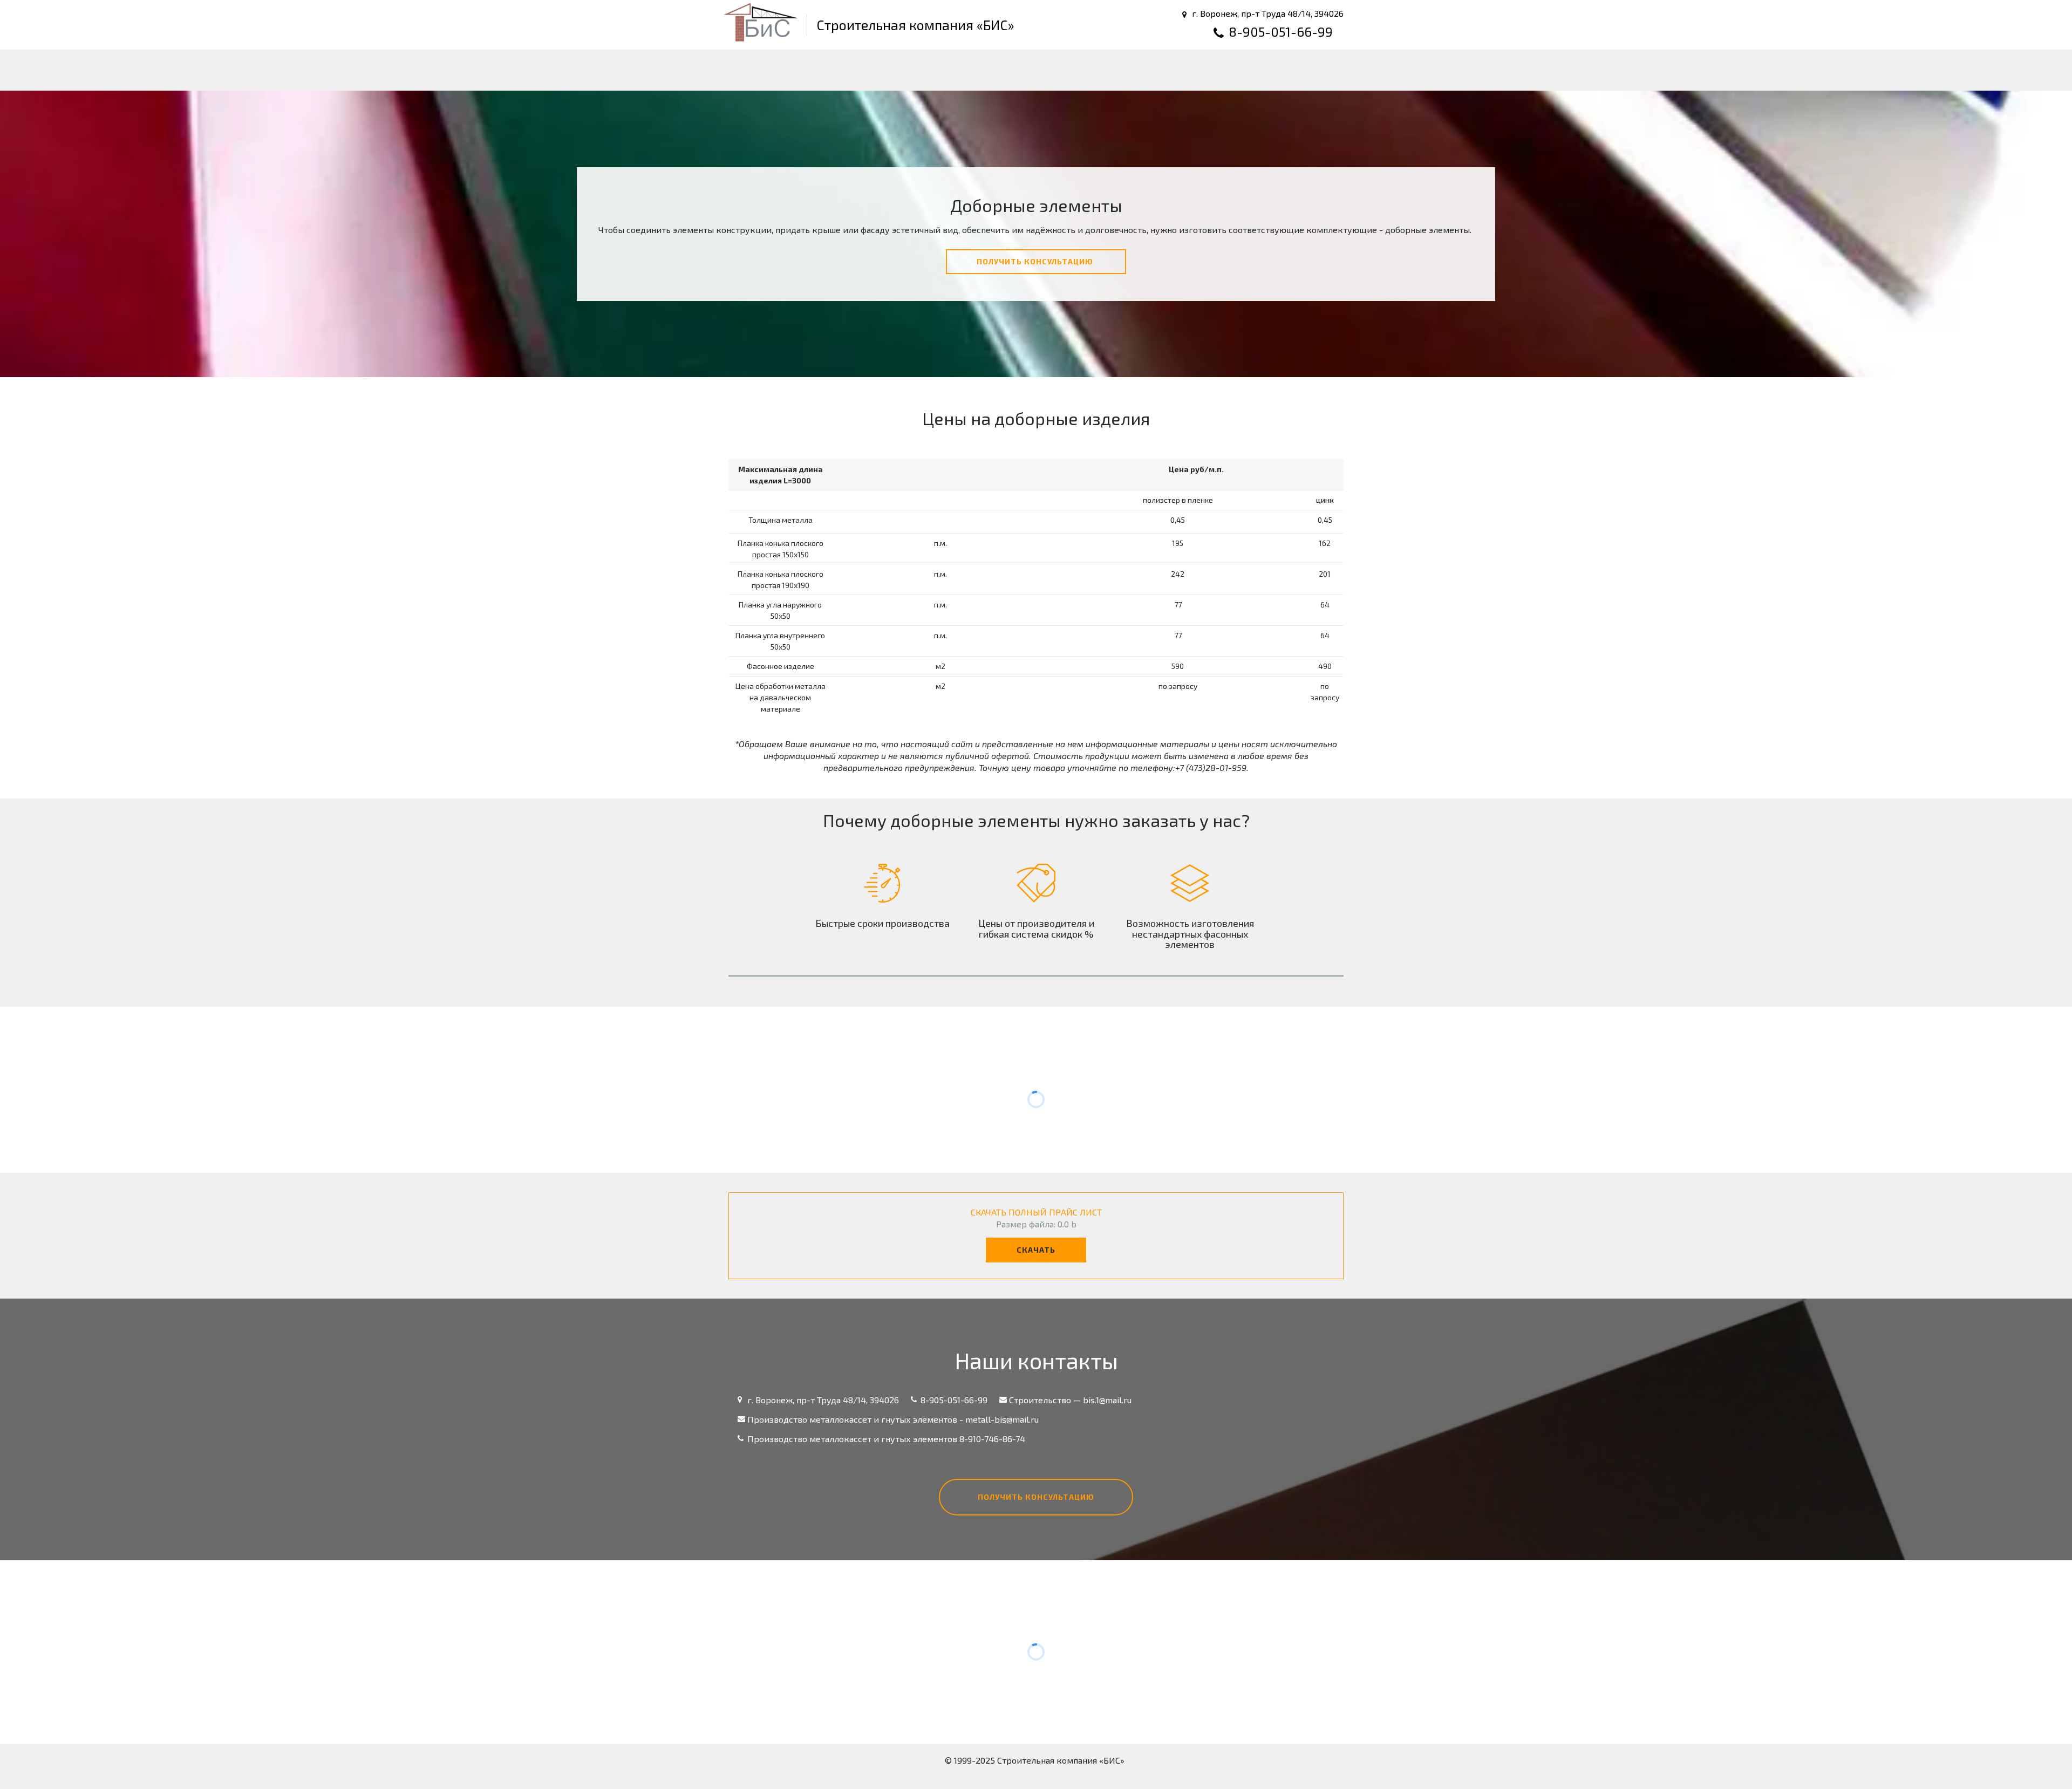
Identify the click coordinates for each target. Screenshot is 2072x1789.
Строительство (739, 70)
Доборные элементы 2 (1330, 70)
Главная (656, 70)
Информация (1114, 70)
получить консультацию (1036, 261)
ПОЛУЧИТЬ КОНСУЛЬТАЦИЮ (1036, 1497)
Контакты (1202, 70)
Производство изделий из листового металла (930, 70)
